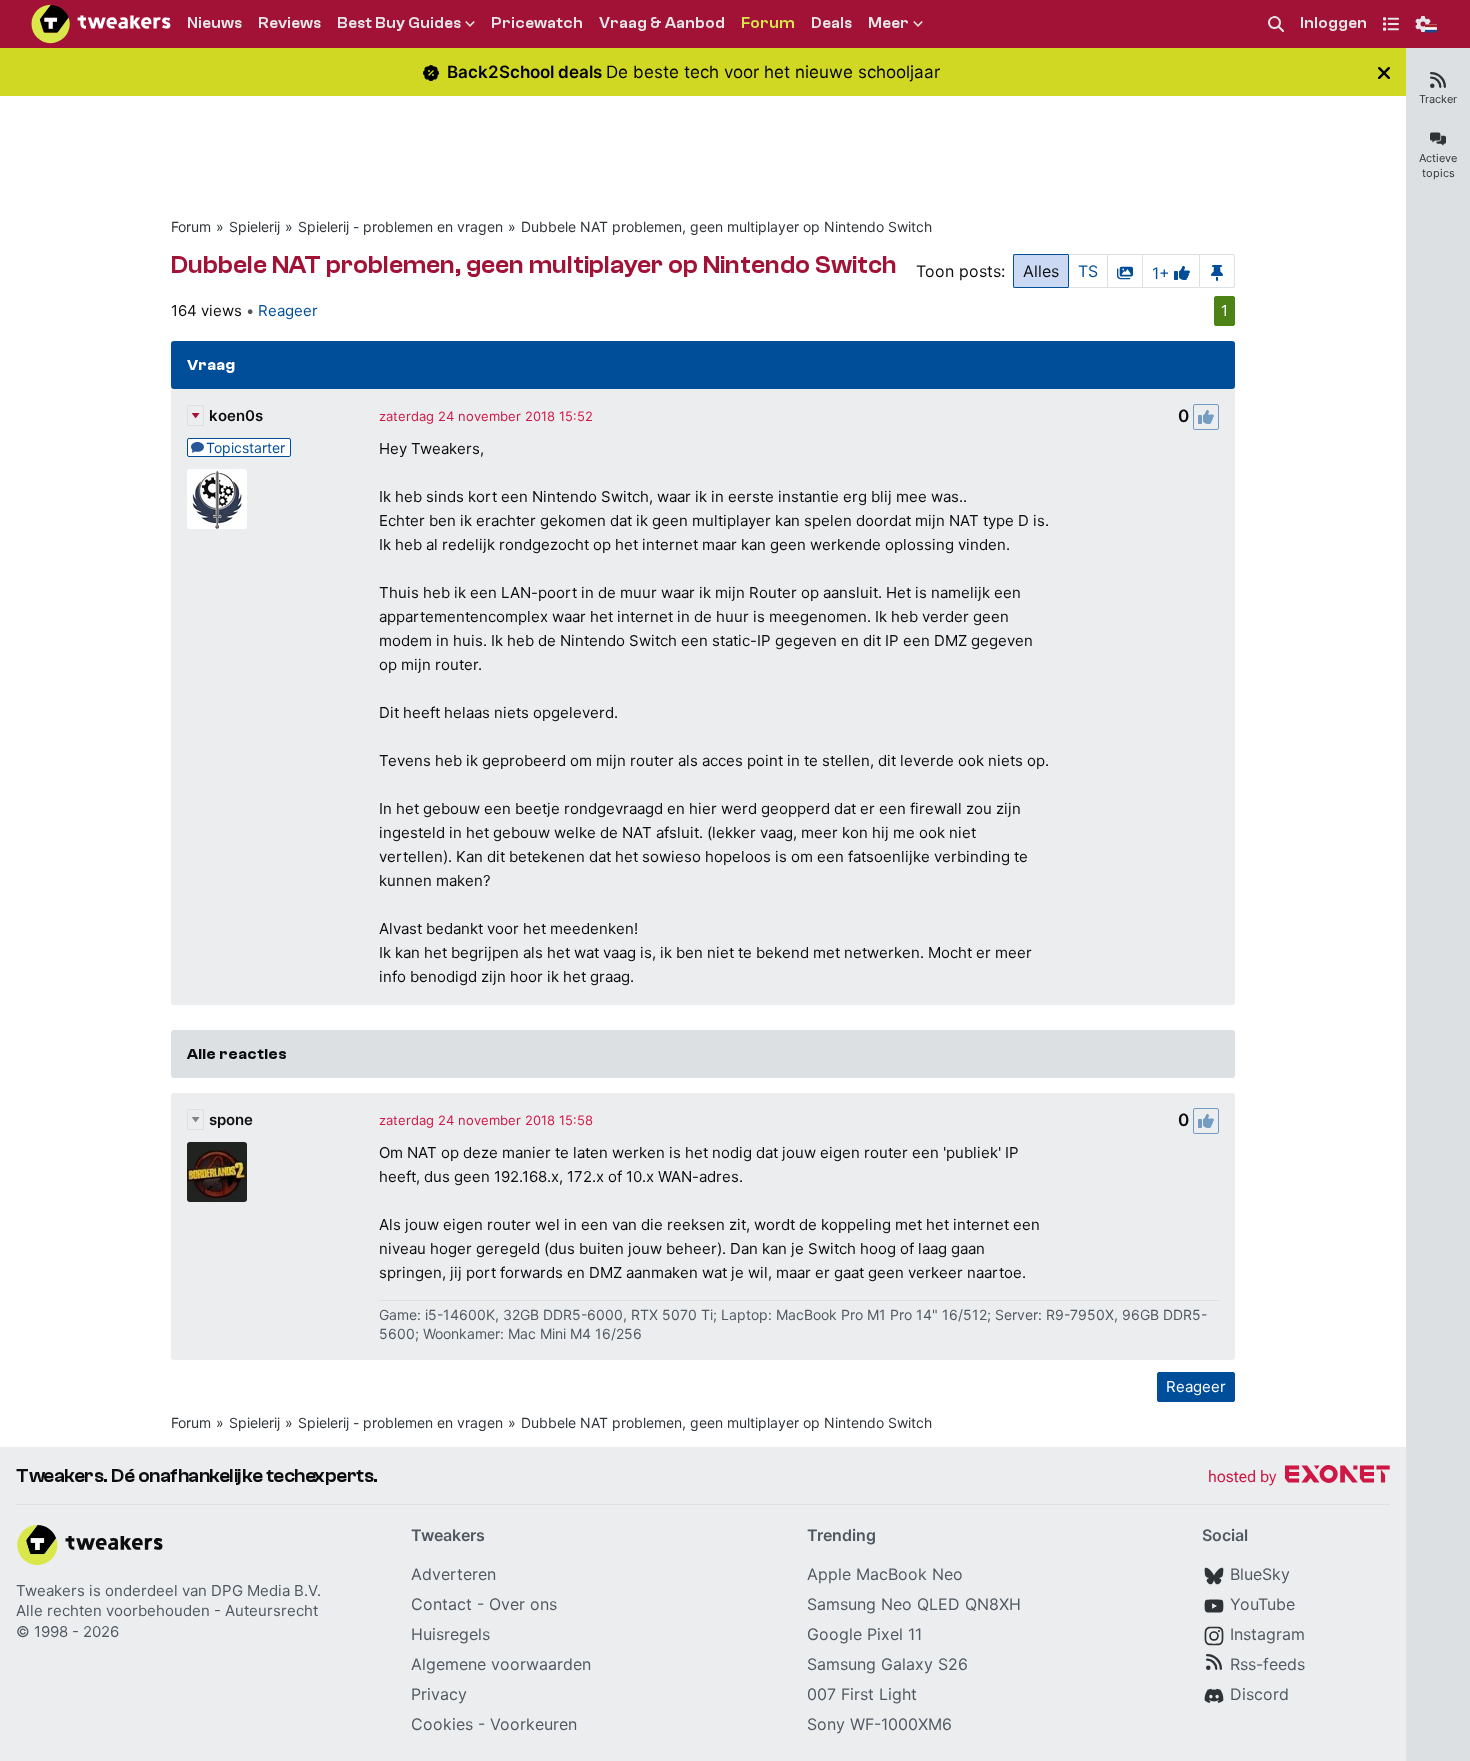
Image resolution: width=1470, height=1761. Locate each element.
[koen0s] (217, 499)
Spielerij (254, 226)
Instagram (1267, 1634)
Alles (1041, 271)
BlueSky (1260, 1574)
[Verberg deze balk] (1384, 72)
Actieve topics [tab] (1438, 165)
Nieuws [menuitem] (214, 23)
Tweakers (50, 1590)
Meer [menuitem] (888, 23)
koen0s (236, 415)
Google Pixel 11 (864, 1634)
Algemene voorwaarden (501, 1664)
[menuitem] (1276, 24)
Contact (441, 1604)
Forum (191, 226)
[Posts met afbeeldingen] (1125, 271)
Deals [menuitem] (831, 23)
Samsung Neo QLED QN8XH (914, 1604)
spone (231, 1119)
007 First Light (862, 1694)
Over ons (523, 1604)
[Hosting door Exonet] (1299, 1477)
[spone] (217, 1172)
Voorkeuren (533, 1724)
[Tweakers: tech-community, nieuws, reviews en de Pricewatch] (101, 24)
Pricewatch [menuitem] (537, 23)
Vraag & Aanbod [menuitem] (662, 23)
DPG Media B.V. (266, 1590)
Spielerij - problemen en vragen (400, 226)
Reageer (288, 310)
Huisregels (450, 1634)
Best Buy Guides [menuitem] (399, 23)
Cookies (442, 1724)
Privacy (439, 1694)
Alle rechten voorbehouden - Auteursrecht (167, 1610)
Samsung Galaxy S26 (887, 1664)
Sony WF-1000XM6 (879, 1724)
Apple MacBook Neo (885, 1574)
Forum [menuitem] (768, 23)
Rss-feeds (1267, 1664)
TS (1088, 271)
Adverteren (453, 1574)
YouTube (1262, 1604)
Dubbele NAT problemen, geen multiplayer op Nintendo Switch (726, 226)
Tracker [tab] (1438, 99)
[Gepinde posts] (1217, 271)
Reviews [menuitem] (289, 23)
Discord (1259, 1694)
